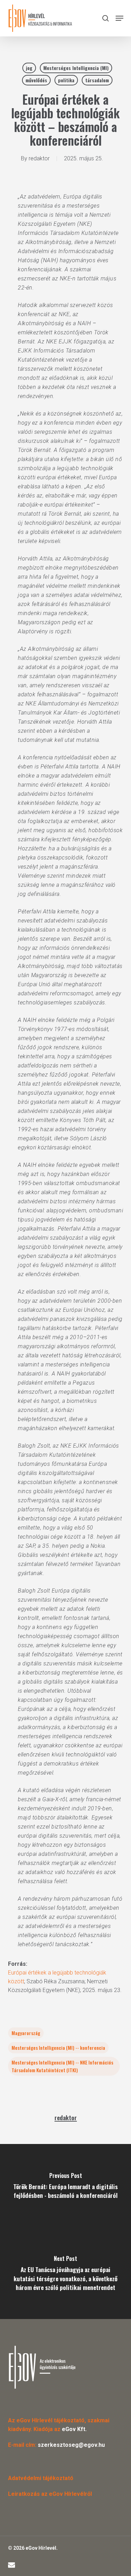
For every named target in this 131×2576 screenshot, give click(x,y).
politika (66, 80)
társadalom (97, 80)
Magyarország (26, 2033)
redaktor (39, 158)
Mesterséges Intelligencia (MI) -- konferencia (58, 2048)
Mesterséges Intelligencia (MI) (76, 68)
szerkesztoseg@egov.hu (71, 2445)
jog (29, 68)
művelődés (36, 80)
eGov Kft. (74, 2429)
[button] (119, 18)
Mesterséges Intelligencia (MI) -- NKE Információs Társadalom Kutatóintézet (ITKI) (62, 2066)
